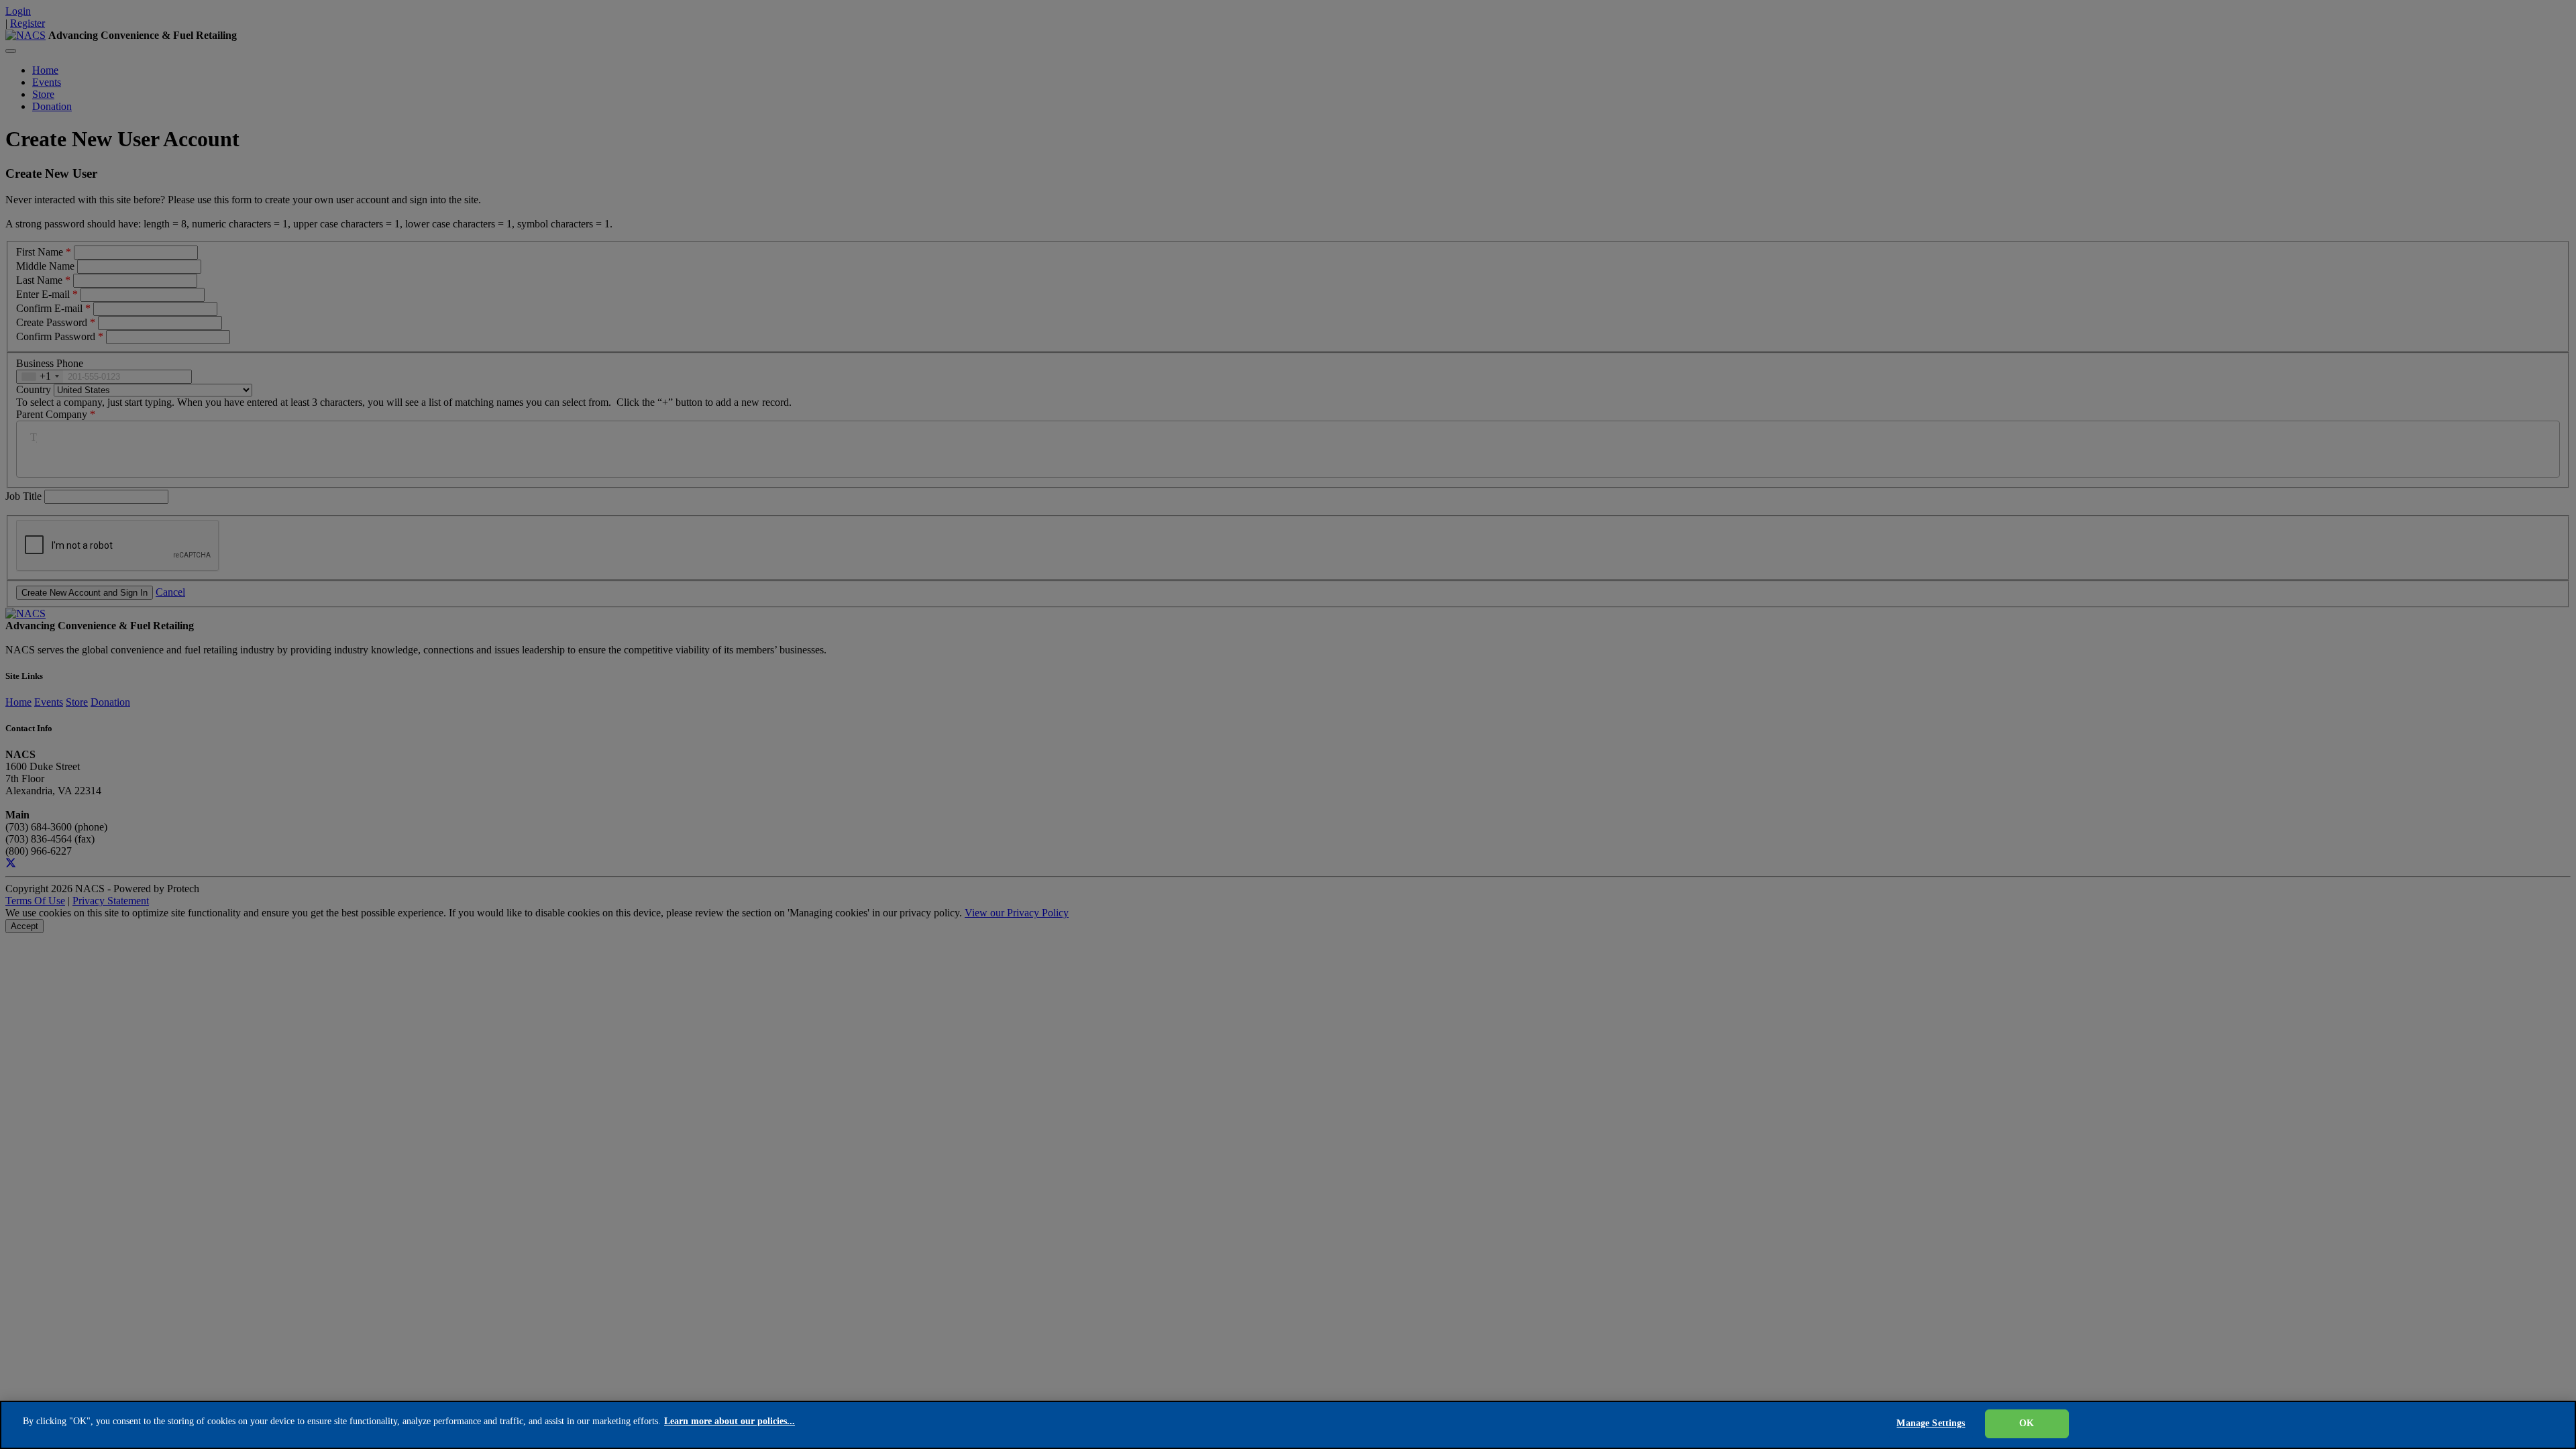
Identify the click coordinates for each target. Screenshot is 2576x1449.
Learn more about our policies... (730, 1421)
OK (2027, 1423)
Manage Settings (1931, 1423)
